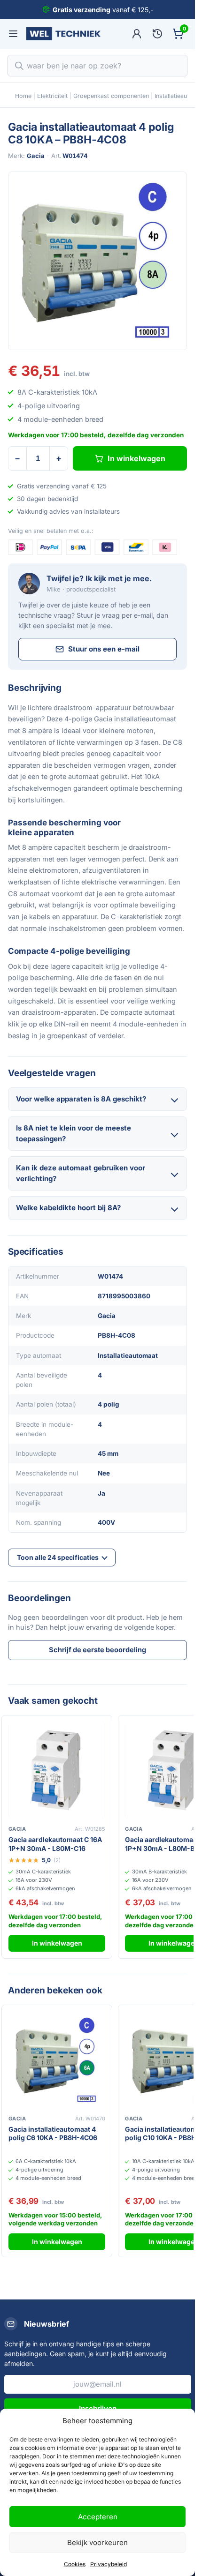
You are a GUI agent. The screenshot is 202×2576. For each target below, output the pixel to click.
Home (23, 96)
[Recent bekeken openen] (157, 34)
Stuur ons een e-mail (104, 649)
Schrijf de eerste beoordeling (97, 1650)
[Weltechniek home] (63, 34)
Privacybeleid (109, 2564)
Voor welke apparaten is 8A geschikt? (81, 1099)
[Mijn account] (137, 34)
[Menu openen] (13, 34)
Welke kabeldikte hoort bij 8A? (68, 1208)
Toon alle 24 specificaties (58, 1557)
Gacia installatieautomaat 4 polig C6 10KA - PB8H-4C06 (53, 2134)
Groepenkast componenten (111, 96)
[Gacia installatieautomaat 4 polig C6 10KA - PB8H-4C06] (57, 2060)
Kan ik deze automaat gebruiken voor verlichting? (81, 1173)
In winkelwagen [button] (57, 1943)
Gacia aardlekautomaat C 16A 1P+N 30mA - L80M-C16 (55, 1844)
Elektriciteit (52, 96)
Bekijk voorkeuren (97, 2542)
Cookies (75, 2564)
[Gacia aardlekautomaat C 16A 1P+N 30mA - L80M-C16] (57, 1770)
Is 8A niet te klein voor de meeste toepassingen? (74, 1133)
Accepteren (98, 2517)
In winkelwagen (136, 458)
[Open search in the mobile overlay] (97, 66)
